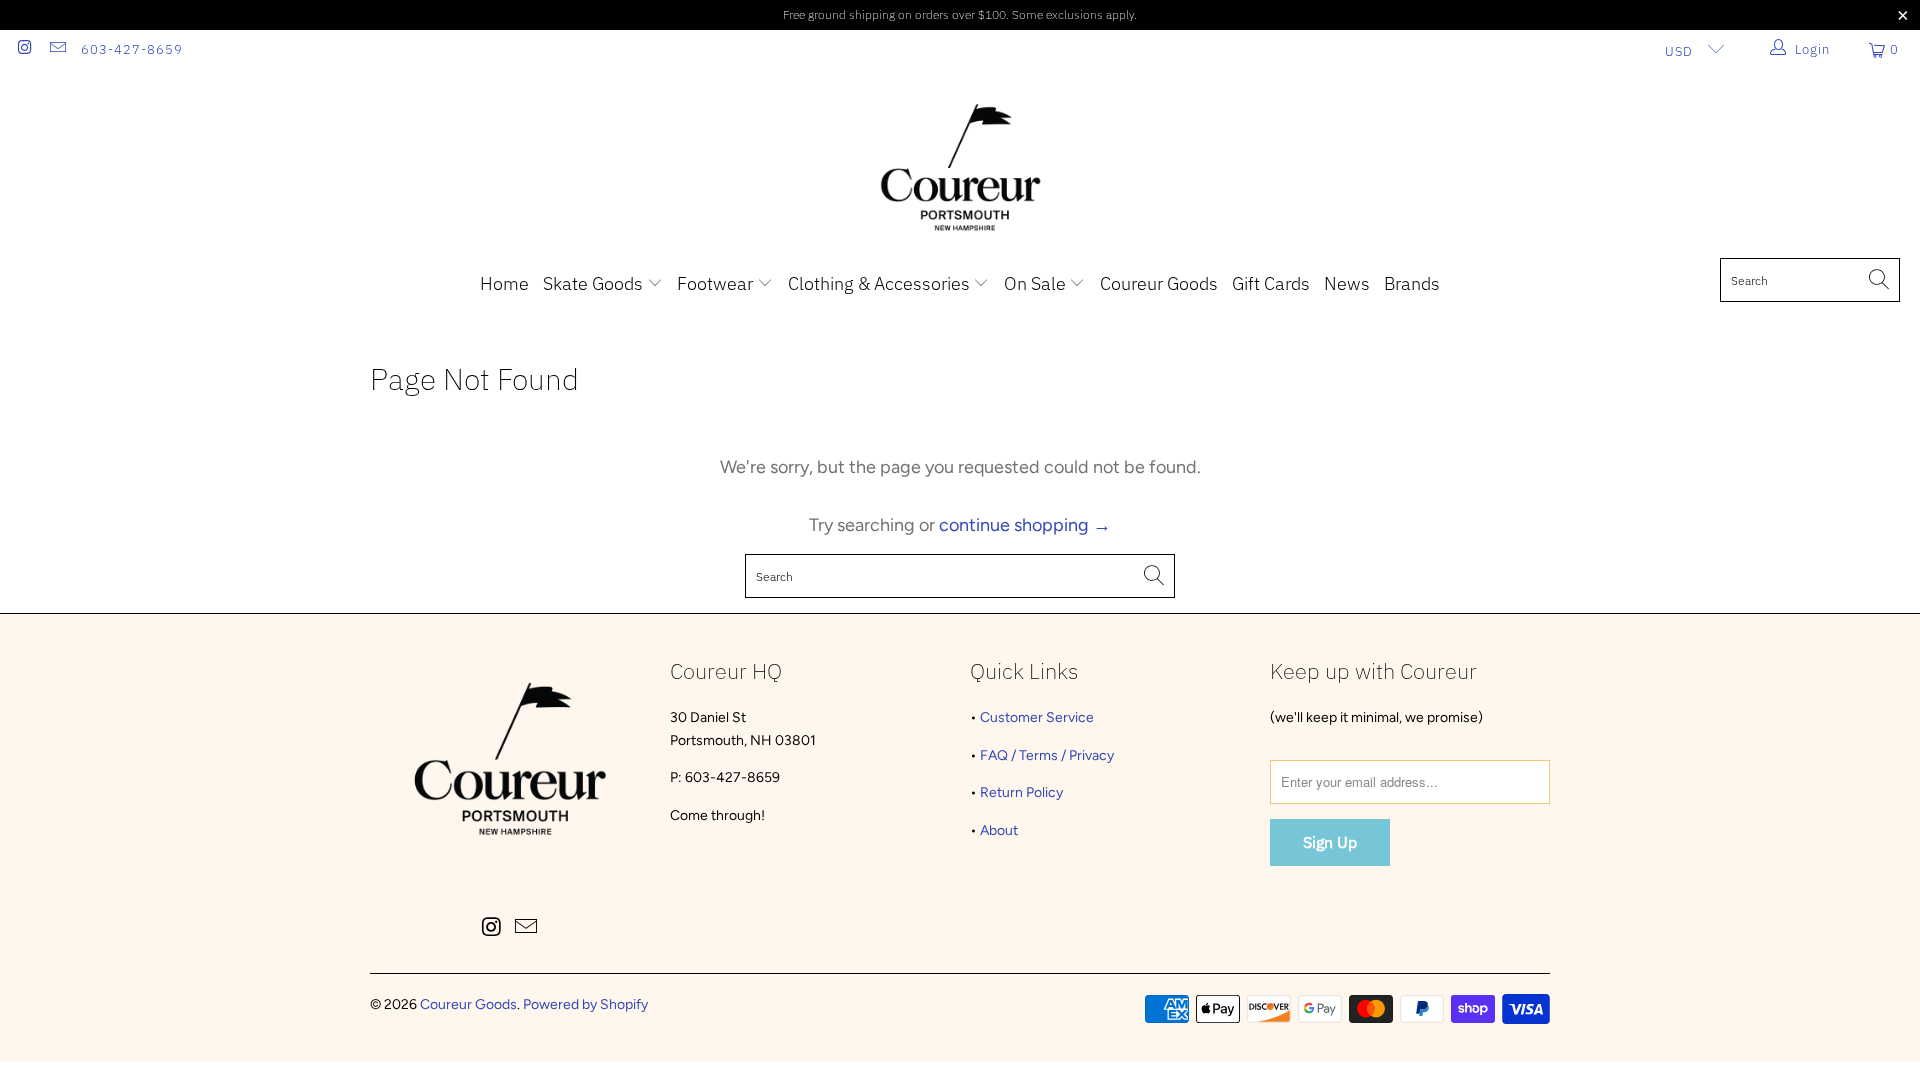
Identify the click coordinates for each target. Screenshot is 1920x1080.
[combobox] (1810, 280)
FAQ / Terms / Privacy (1047, 755)
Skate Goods (595, 283)
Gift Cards (1271, 283)
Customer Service (1037, 717)
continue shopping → (1025, 525)
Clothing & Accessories (881, 283)
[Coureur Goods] (960, 169)
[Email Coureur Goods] (56, 49)
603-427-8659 (132, 49)
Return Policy (1021, 792)
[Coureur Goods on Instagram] (24, 49)
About (999, 830)
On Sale (1037, 283)
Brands (1412, 283)
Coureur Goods (1159, 283)
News (1347, 283)
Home (504, 283)
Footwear (717, 283)
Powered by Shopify (585, 1004)
